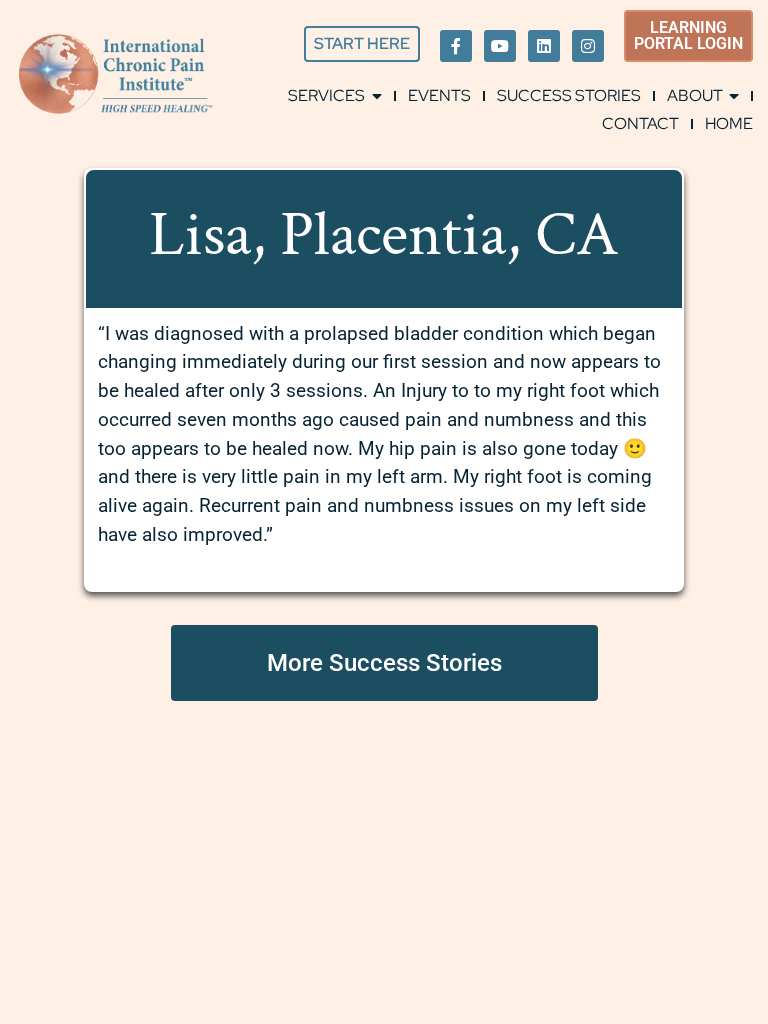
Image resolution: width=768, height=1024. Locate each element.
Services (326, 95)
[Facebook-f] (456, 46)
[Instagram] (588, 46)
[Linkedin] (544, 46)
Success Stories (569, 95)
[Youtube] (500, 46)
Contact (640, 123)
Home (729, 123)
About (695, 95)
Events (439, 95)
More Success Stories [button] (384, 663)
